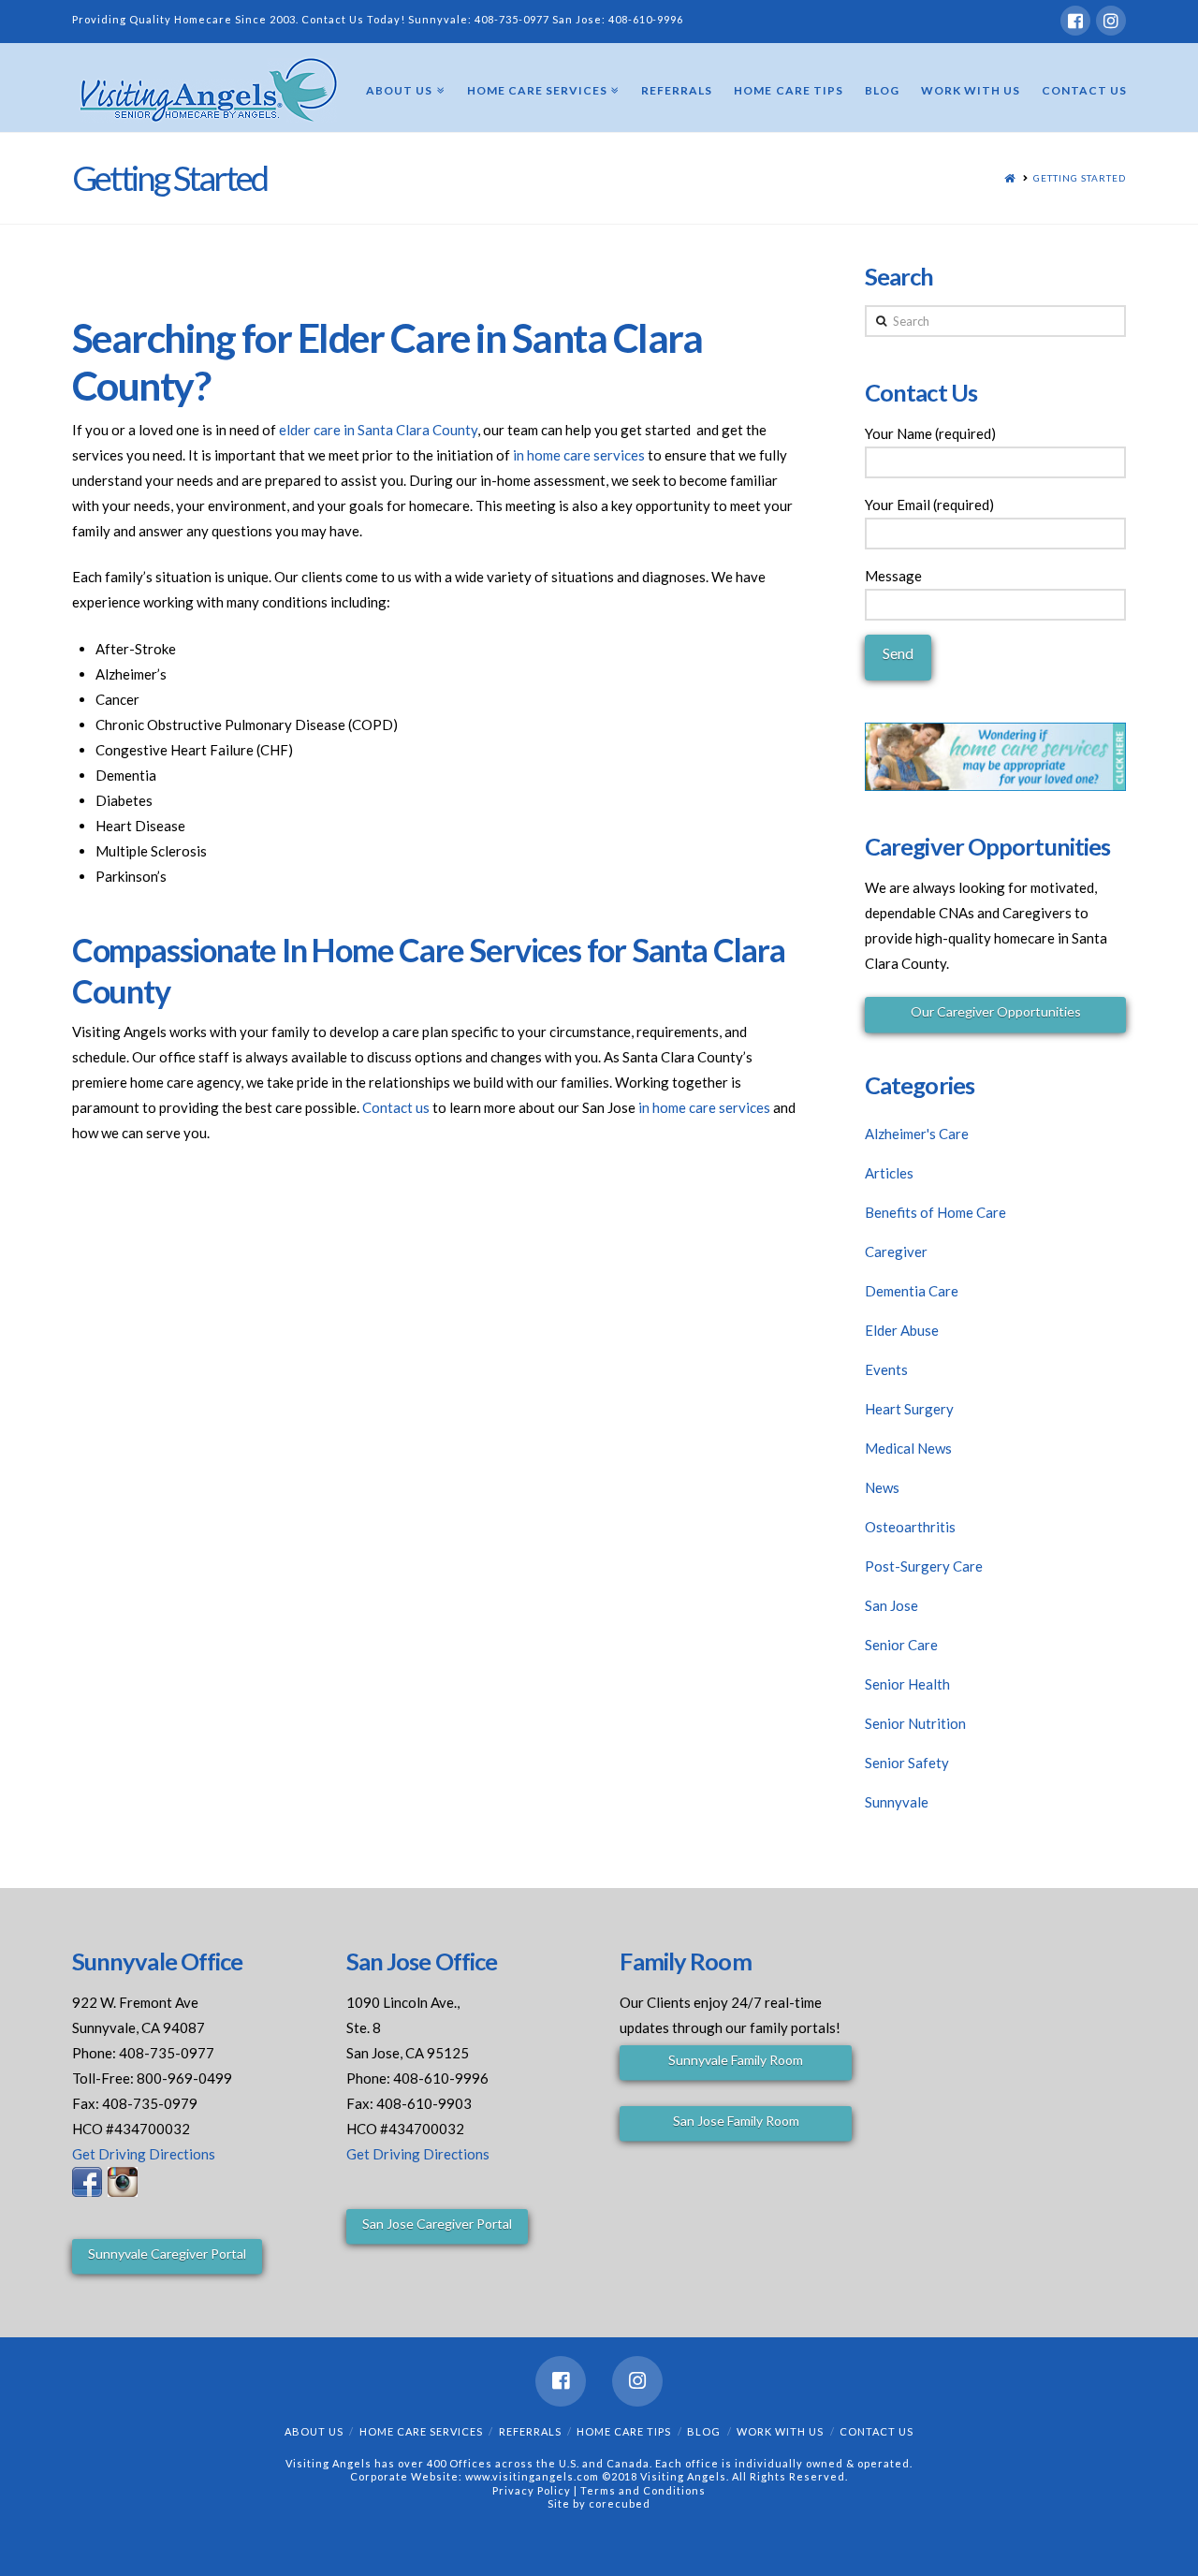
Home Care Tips (624, 2431)
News (882, 1487)
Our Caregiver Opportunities (996, 1011)
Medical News (908, 1448)
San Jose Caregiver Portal (437, 2224)
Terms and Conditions (643, 2490)
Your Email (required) (929, 505)
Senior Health (907, 1684)
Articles (889, 1173)
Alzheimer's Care (917, 1134)
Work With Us (780, 2431)
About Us (314, 2431)
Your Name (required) (930, 433)
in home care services (579, 455)
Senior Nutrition (915, 1723)
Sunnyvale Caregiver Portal (167, 2254)
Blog (704, 2431)
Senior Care (901, 1645)
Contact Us (877, 2431)
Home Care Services (421, 2431)
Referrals (530, 2431)
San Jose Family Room (736, 2121)
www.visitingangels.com (532, 2476)
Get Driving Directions (144, 2154)
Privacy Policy (533, 2490)
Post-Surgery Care (924, 1566)
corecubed (620, 2503)
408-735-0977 (512, 19)
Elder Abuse (902, 1330)
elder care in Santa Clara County (378, 430)
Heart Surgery (909, 1409)
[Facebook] (1075, 21)
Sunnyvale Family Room (736, 2060)
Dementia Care (912, 1291)
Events (886, 1369)
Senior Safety (907, 1763)
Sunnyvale (897, 1802)
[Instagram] (1111, 21)
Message (893, 576)
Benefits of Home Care (935, 1212)
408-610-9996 (646, 19)
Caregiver (896, 1251)
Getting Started (1080, 178)
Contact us (396, 1107)
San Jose (891, 1605)
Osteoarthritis (910, 1527)
